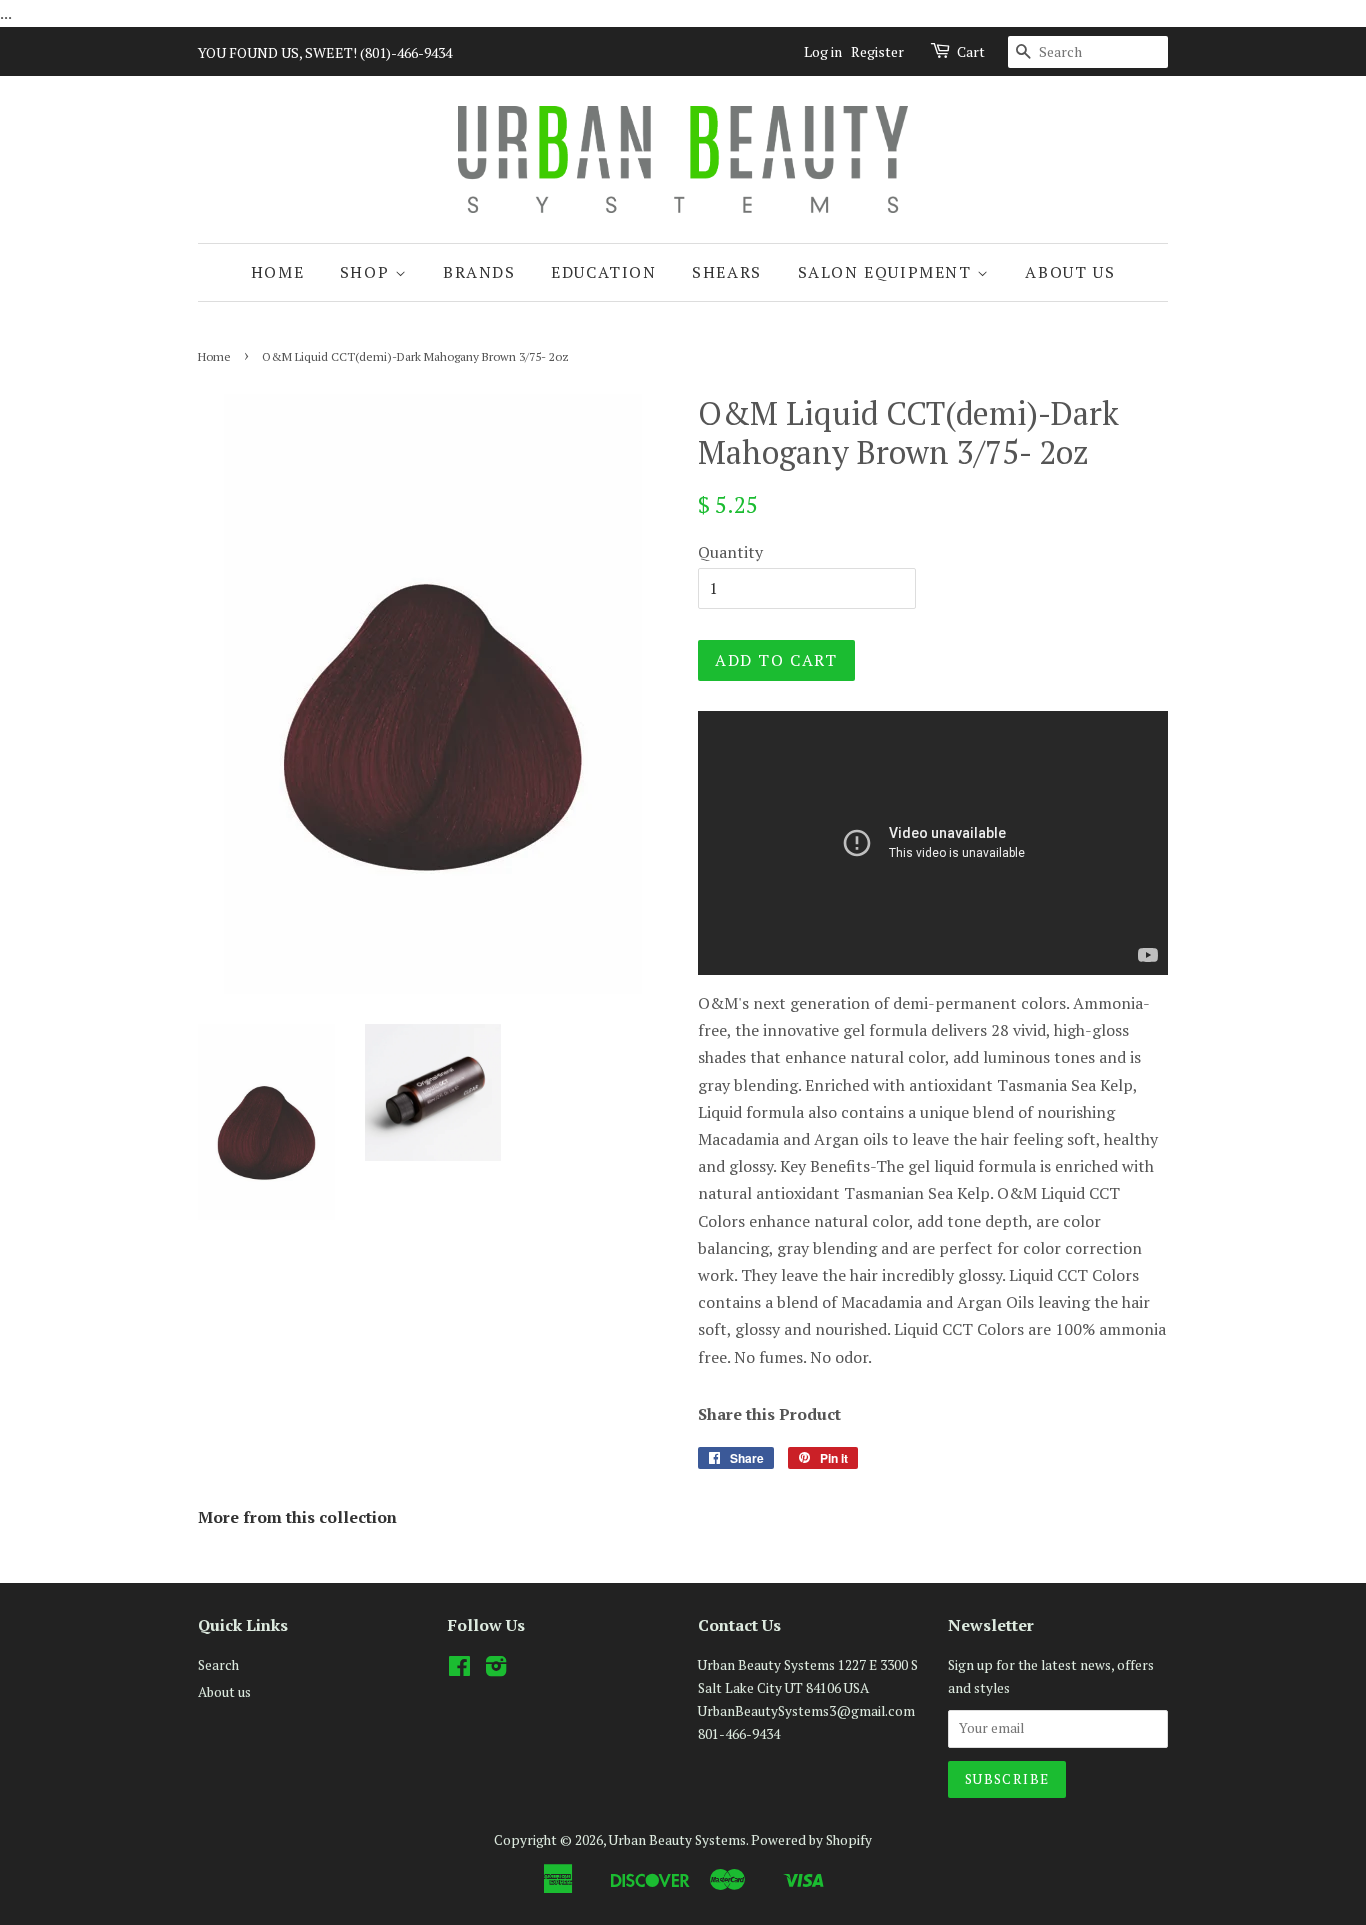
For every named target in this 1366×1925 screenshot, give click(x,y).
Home (277, 272)
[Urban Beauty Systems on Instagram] (496, 1670)
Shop (367, 272)
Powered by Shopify (811, 1840)
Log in (823, 51)
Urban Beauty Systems (677, 1840)
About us (1070, 272)
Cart (971, 51)
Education (603, 272)
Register (877, 51)
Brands (479, 272)
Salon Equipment (888, 272)
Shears (727, 272)
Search (218, 1665)
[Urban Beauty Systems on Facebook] (459, 1670)
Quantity (730, 552)
